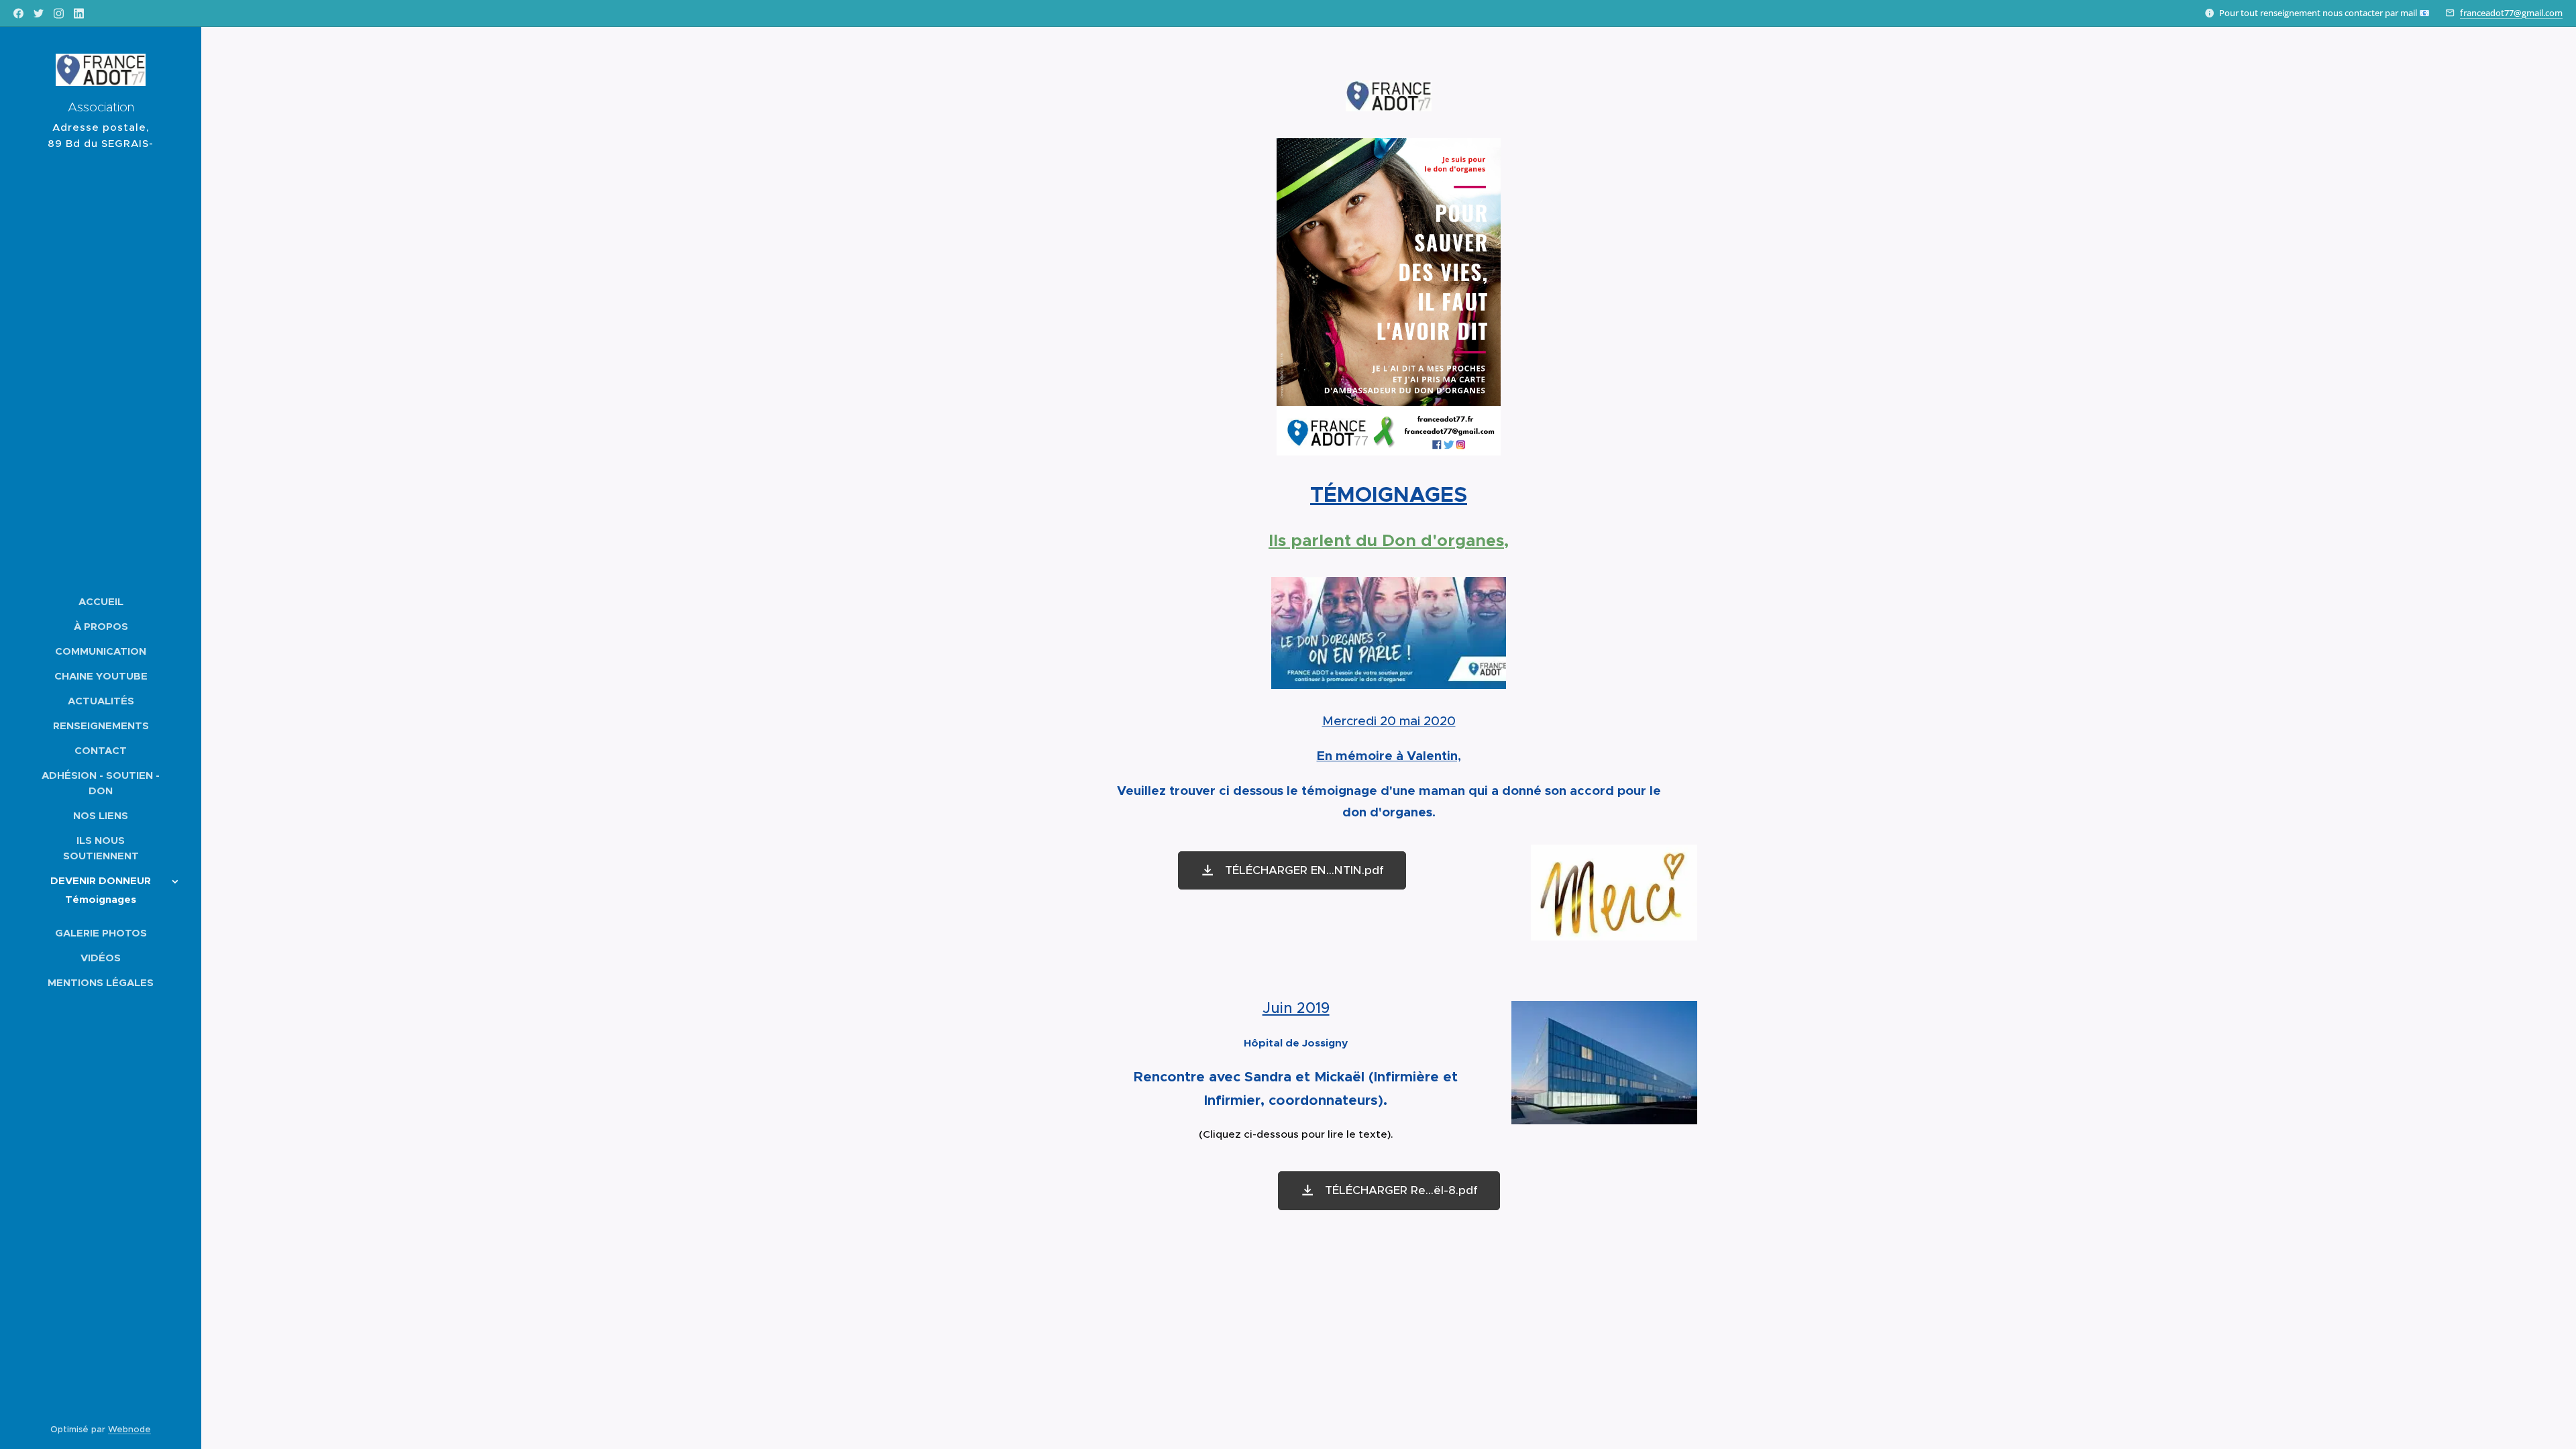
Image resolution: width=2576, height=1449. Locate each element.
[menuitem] (101, 601)
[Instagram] (59, 13)
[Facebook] (18, 13)
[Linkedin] (79, 13)
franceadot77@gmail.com (2511, 13)
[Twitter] (39, 13)
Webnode (129, 1429)
